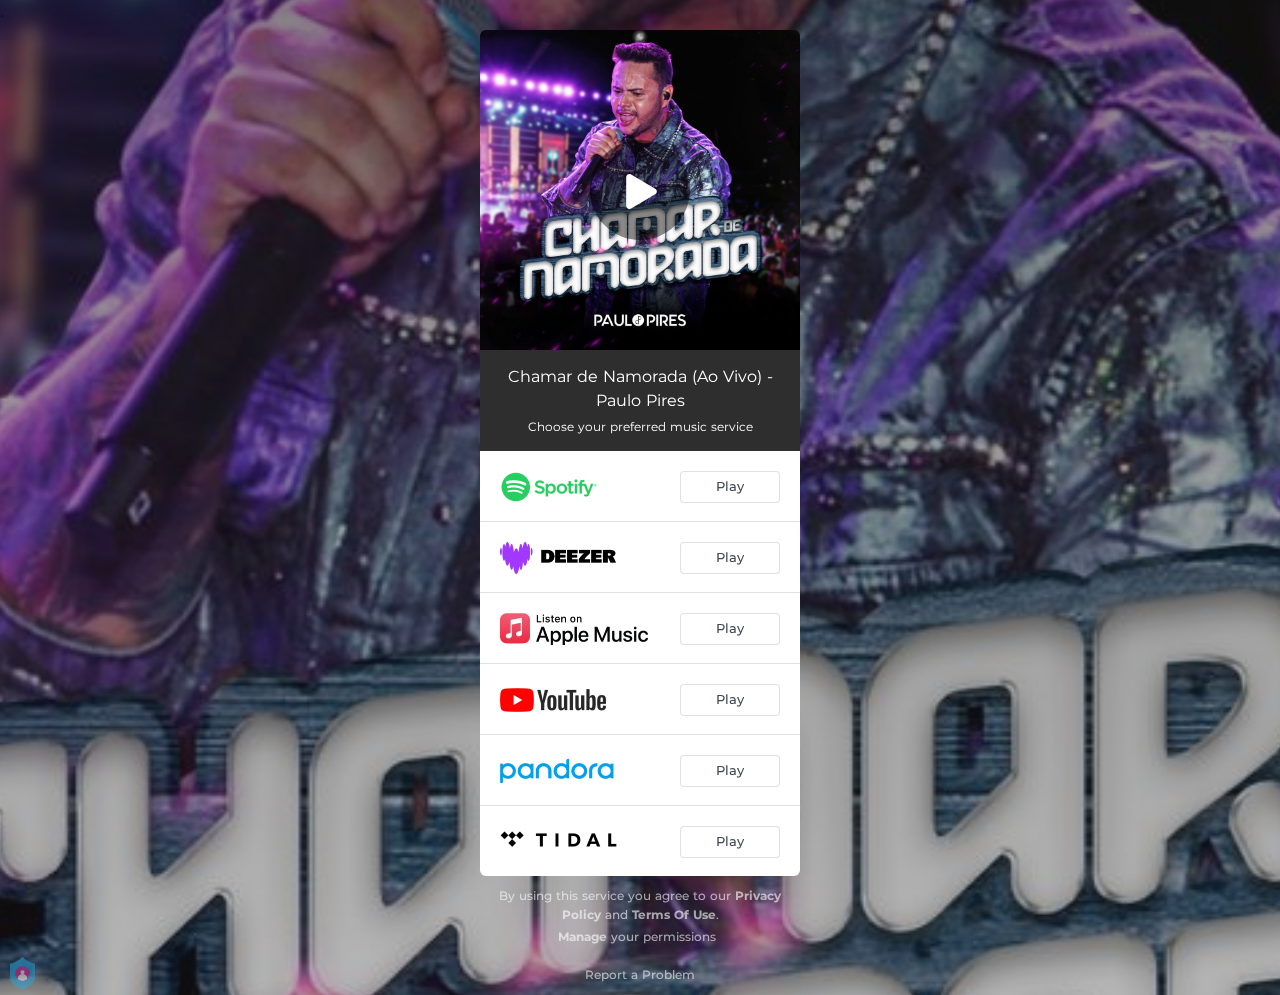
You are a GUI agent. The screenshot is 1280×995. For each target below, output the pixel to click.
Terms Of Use (674, 914)
